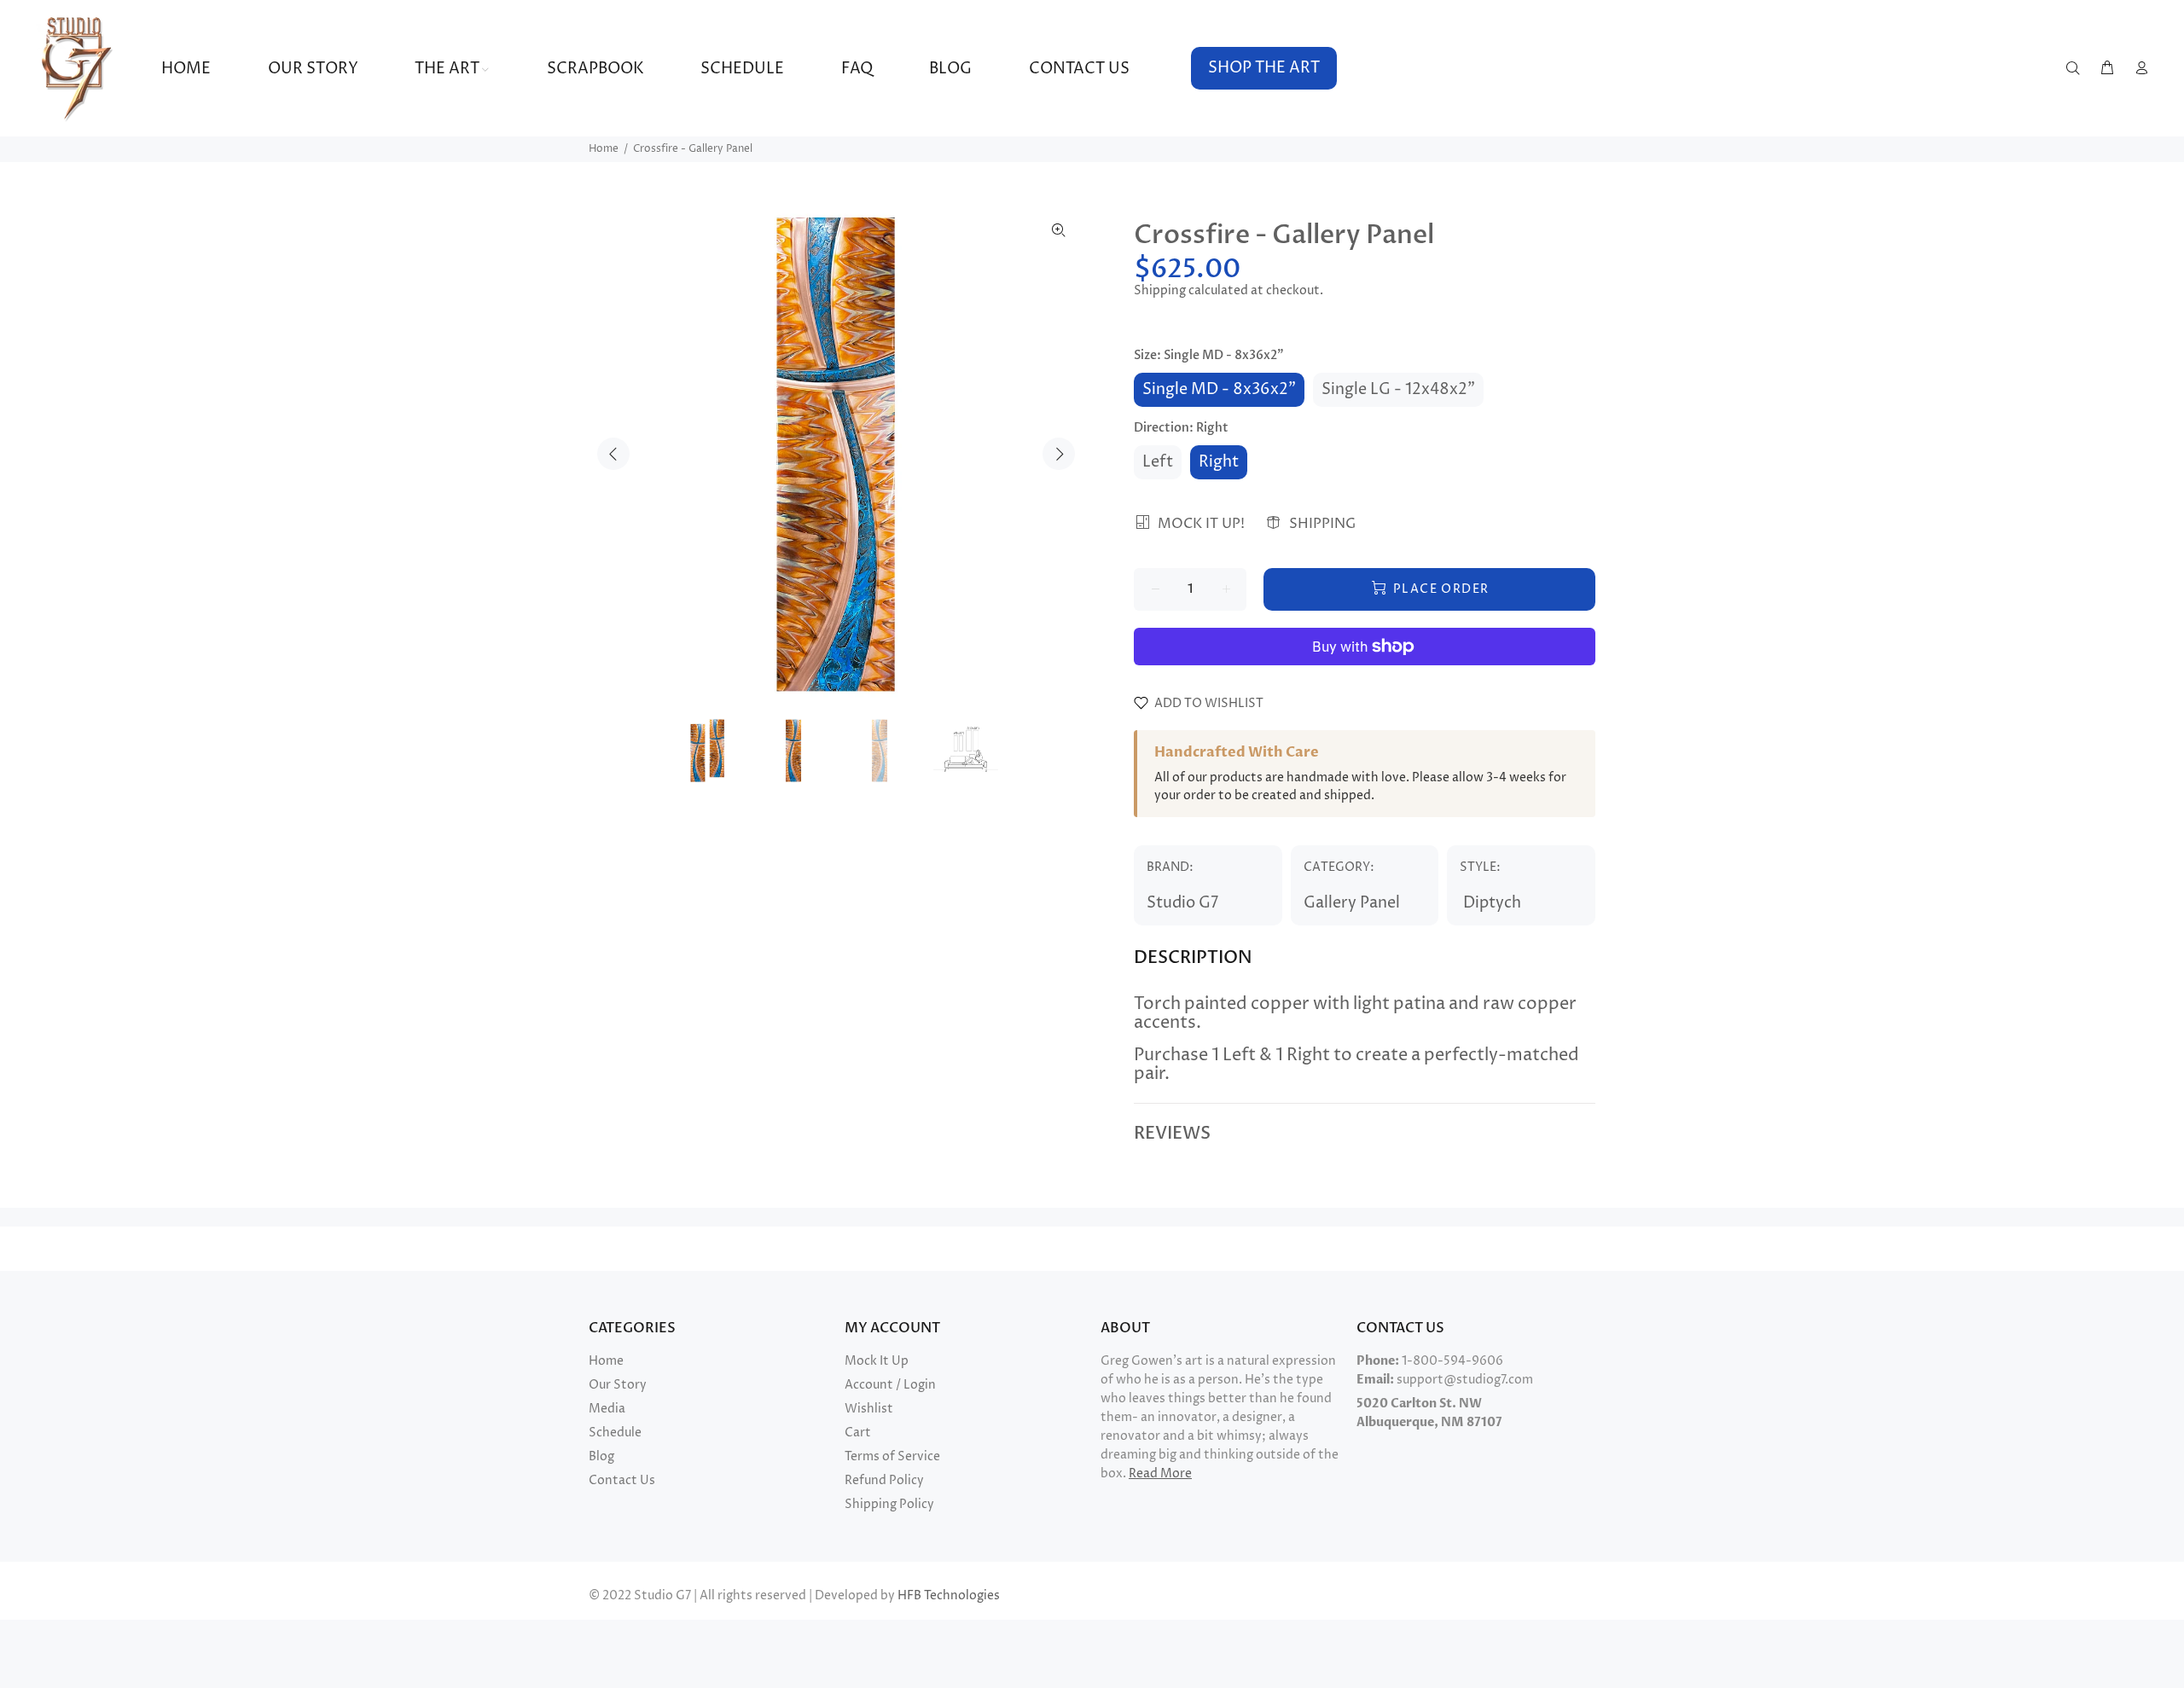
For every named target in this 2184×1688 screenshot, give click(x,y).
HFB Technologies (949, 1595)
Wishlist (869, 1409)
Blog (601, 1456)
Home (604, 149)
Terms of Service (892, 1456)
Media (607, 1409)
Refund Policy (884, 1480)
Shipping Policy (889, 1504)
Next (1059, 454)
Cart (858, 1433)
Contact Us (622, 1480)
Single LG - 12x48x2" (1398, 389)
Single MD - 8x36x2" (1219, 389)
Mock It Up (877, 1361)
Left (1158, 462)
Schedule (615, 1433)
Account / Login (890, 1385)
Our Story (618, 1385)
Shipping (1160, 290)
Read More (1160, 1473)
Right (1219, 462)
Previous (613, 454)
